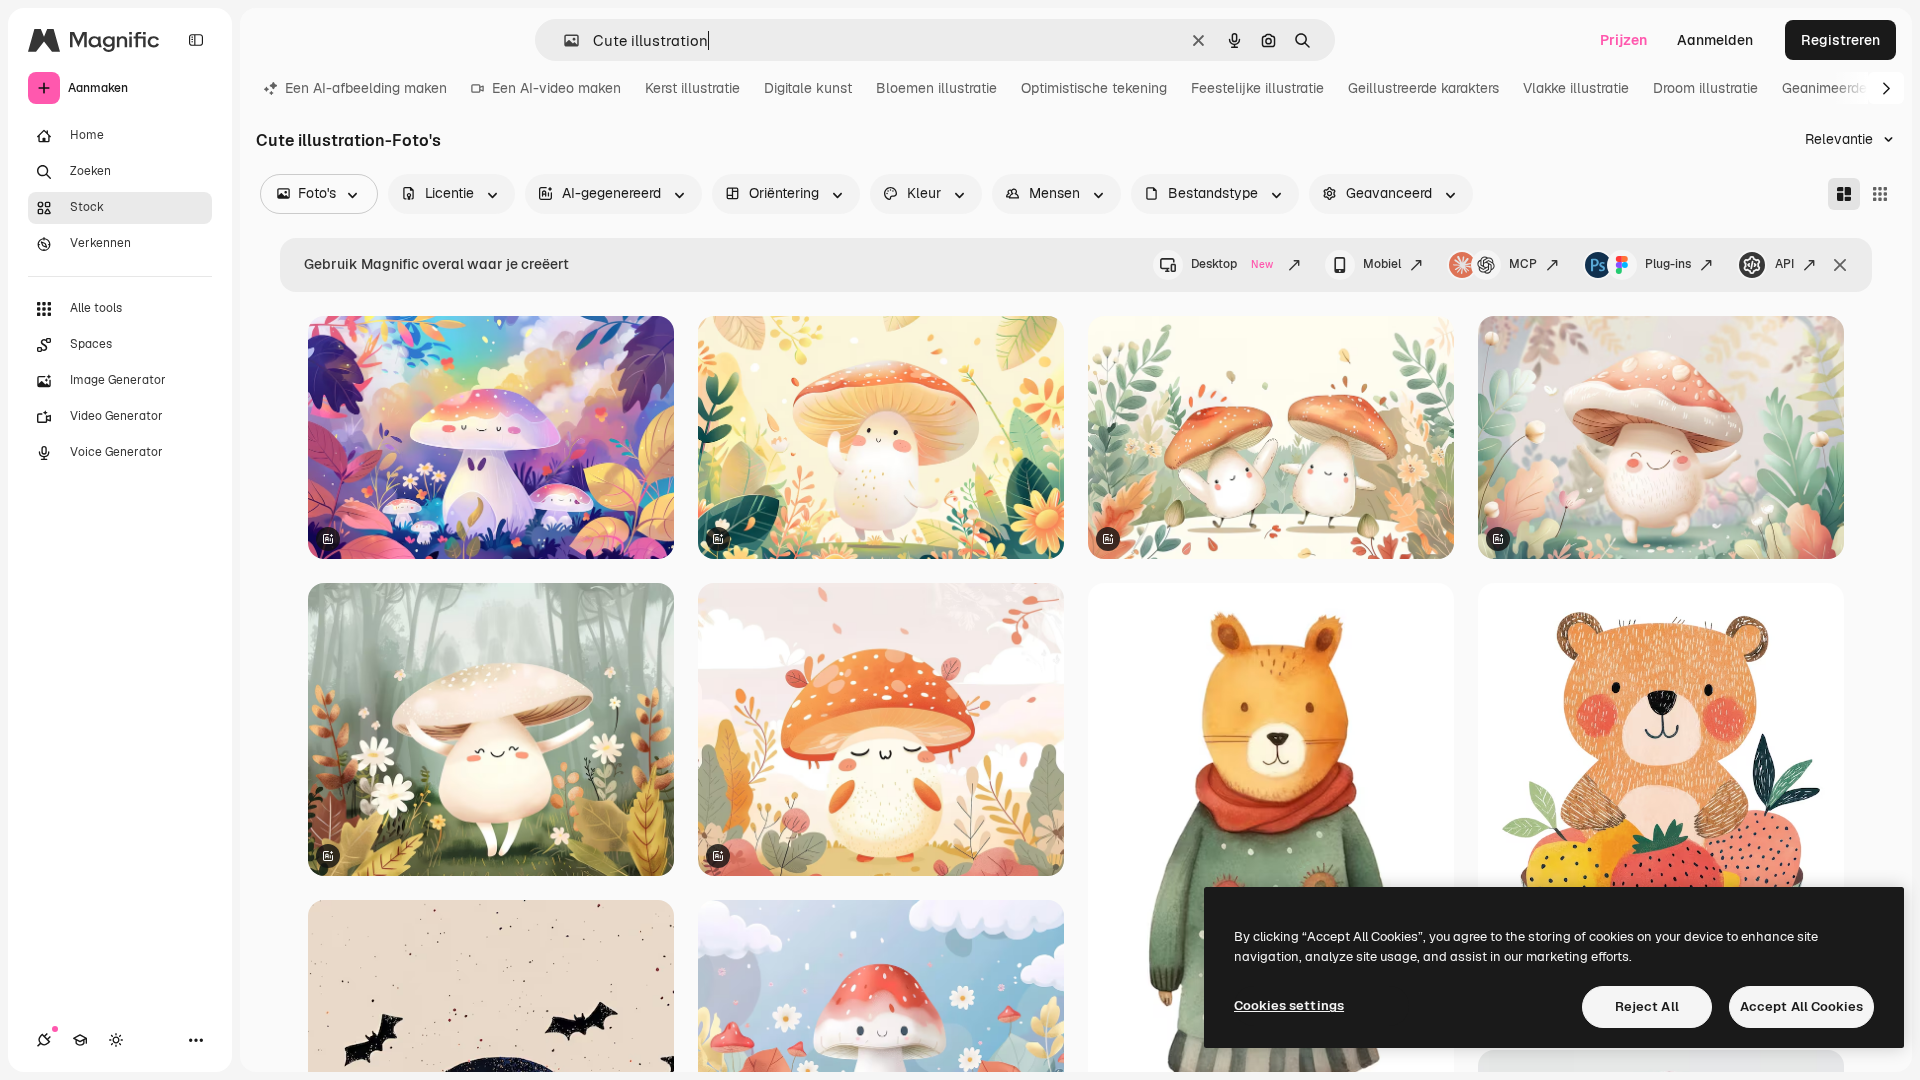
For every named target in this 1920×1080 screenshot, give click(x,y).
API (1784, 264)
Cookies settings (1289, 1005)
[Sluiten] (1840, 265)
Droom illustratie (1705, 88)
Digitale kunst (808, 88)
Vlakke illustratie (1576, 88)
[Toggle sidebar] (196, 40)
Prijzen (1623, 40)
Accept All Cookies (1801, 1006)
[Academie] (80, 1040)
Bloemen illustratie (936, 88)
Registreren (1840, 40)
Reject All (1647, 1006)
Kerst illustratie (692, 88)
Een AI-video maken (556, 88)
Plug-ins (1668, 264)
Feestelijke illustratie (1257, 88)
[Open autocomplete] (563, 40)
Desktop (1232, 264)
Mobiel (1382, 264)
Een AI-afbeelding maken (366, 88)
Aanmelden (1715, 40)
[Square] (1880, 194)
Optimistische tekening (1094, 88)
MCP (1523, 264)
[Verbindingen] (44, 1040)
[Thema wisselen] (116, 1040)
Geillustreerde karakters (1423, 88)
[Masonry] (1844, 194)
